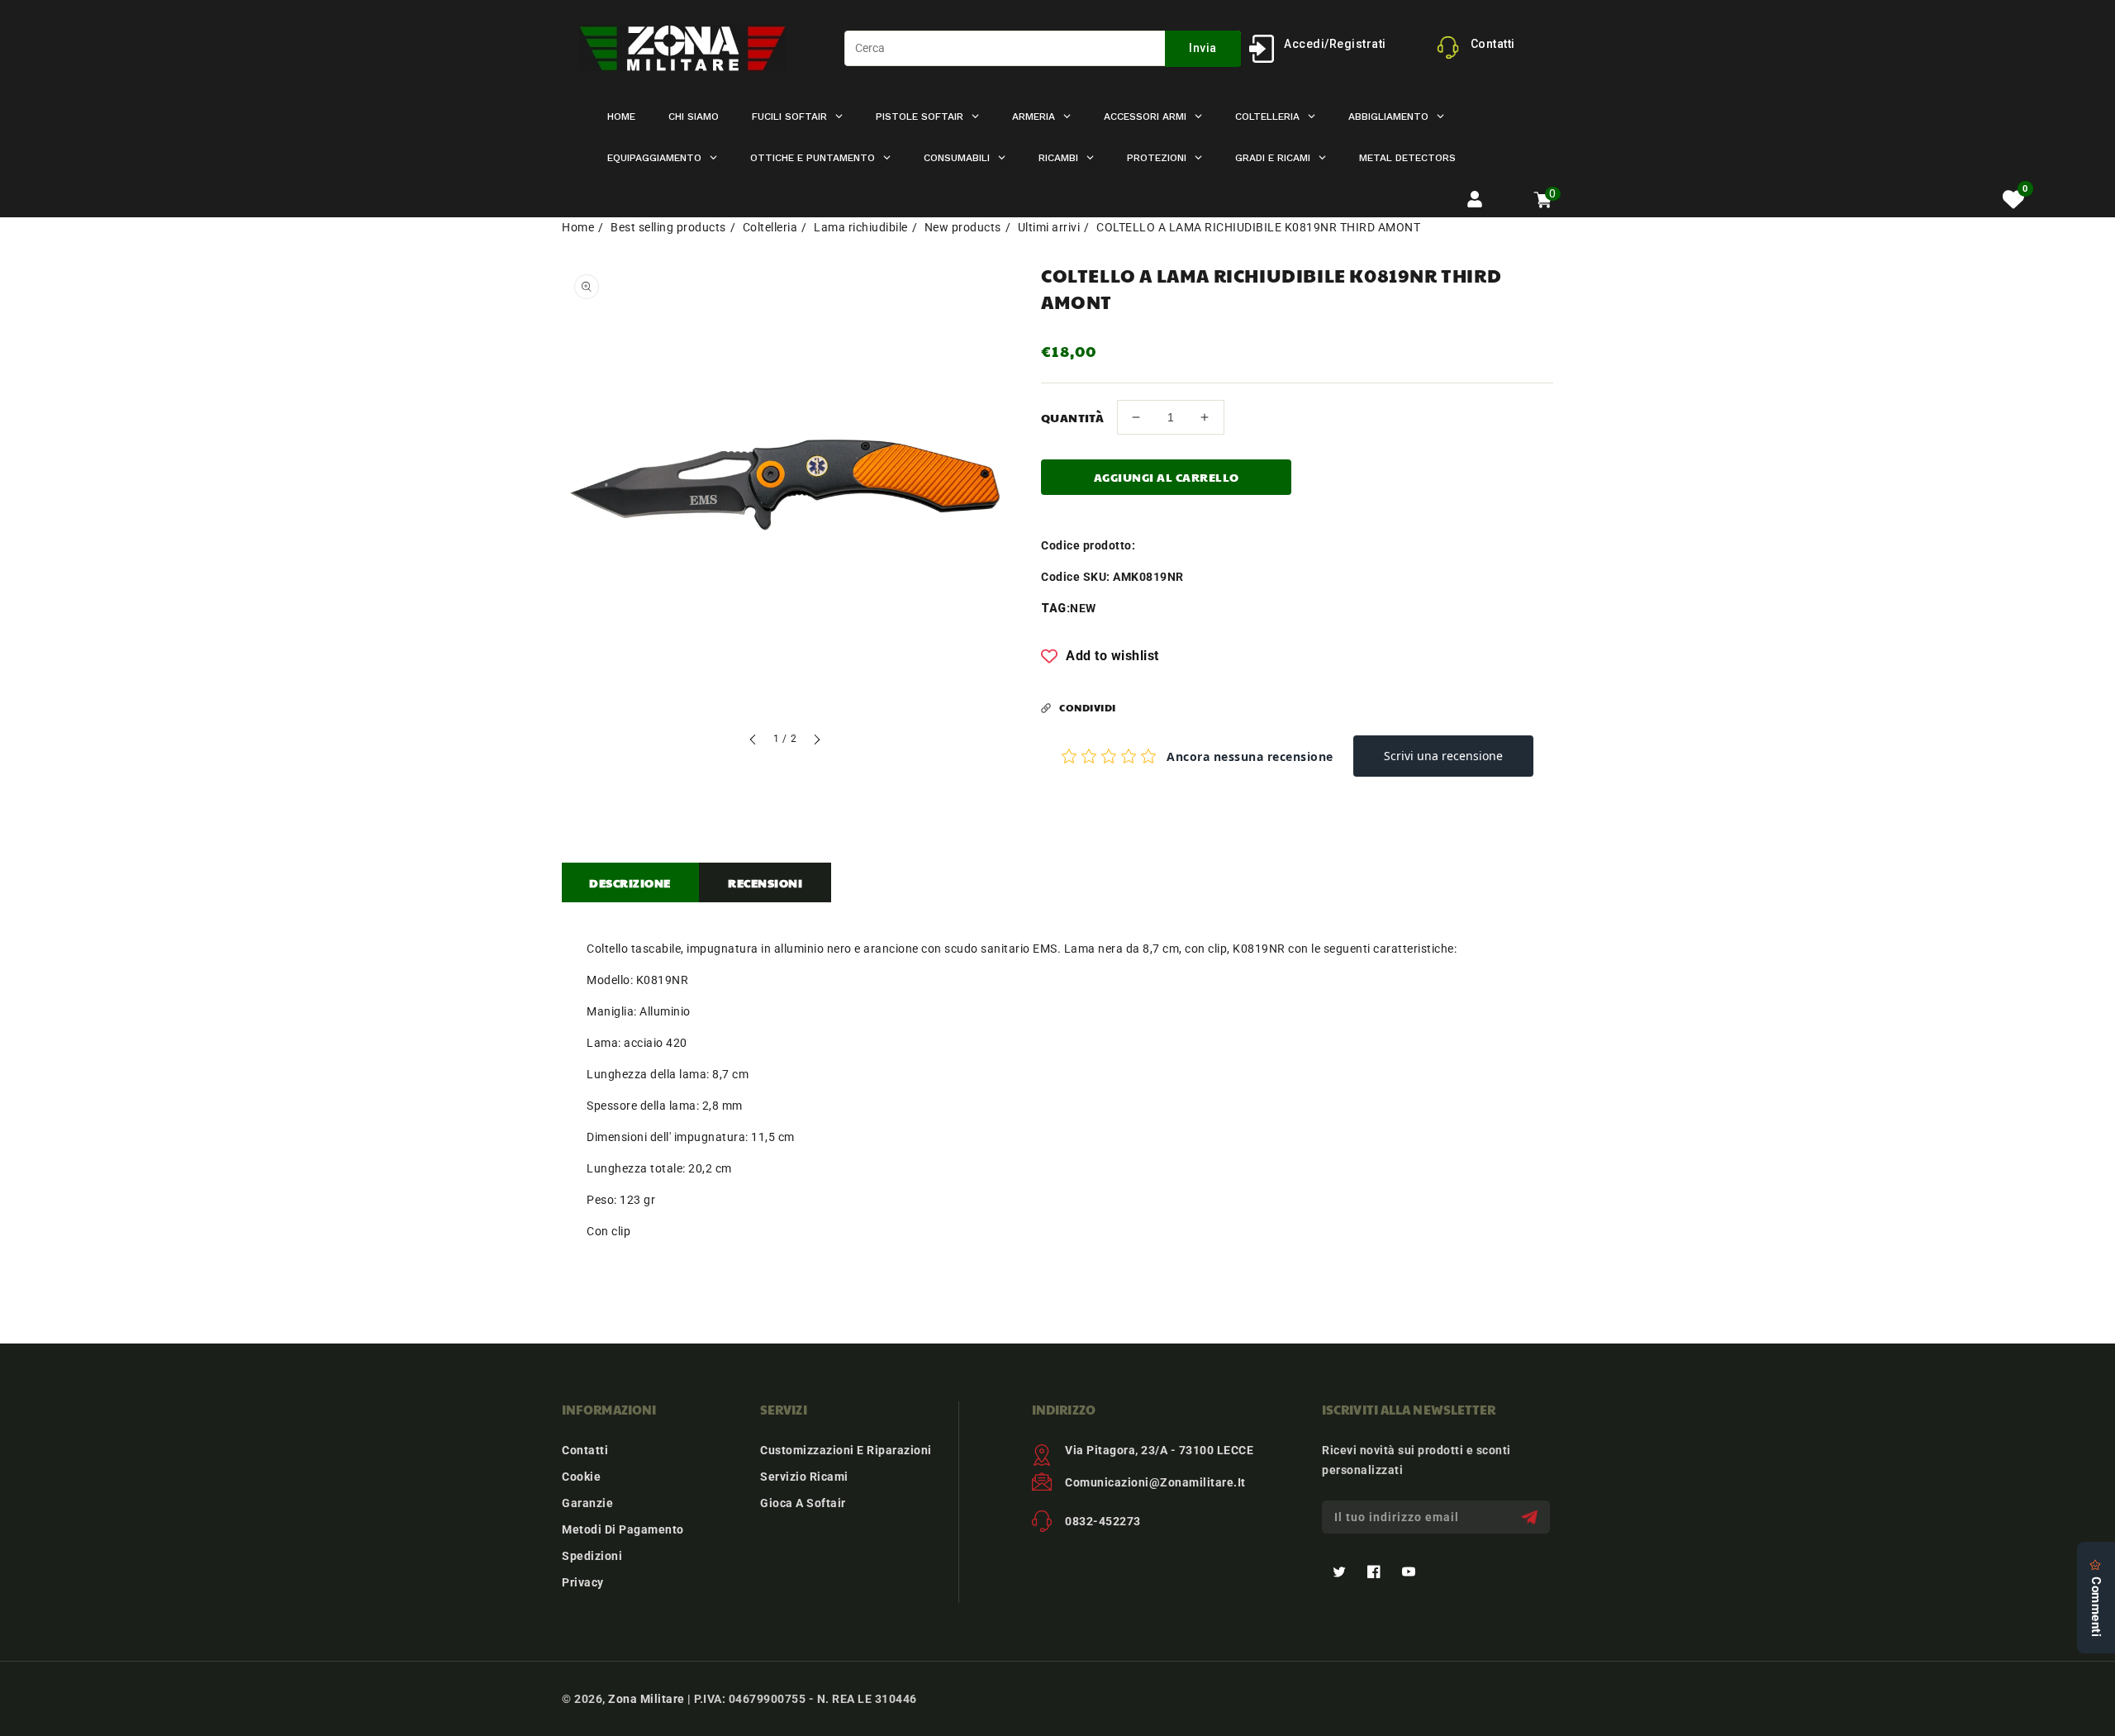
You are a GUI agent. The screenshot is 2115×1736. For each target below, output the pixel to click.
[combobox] (1043, 48)
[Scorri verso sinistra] (753, 742)
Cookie (581, 1477)
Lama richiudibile (861, 227)
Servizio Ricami (804, 1477)
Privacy (583, 1582)
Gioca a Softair (803, 1503)
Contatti (585, 1450)
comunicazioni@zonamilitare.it (1155, 1482)
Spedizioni (592, 1556)
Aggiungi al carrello (1167, 477)
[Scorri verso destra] (816, 742)
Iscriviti (1531, 1517)
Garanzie (587, 1503)
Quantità (1072, 417)
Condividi (1088, 707)
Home (578, 227)
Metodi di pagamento (623, 1529)
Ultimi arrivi (1049, 227)
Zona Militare (646, 1699)
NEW (1083, 608)
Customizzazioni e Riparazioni (846, 1450)
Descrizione (630, 882)
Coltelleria (770, 227)
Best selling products (668, 227)
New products (963, 227)
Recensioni (765, 882)
